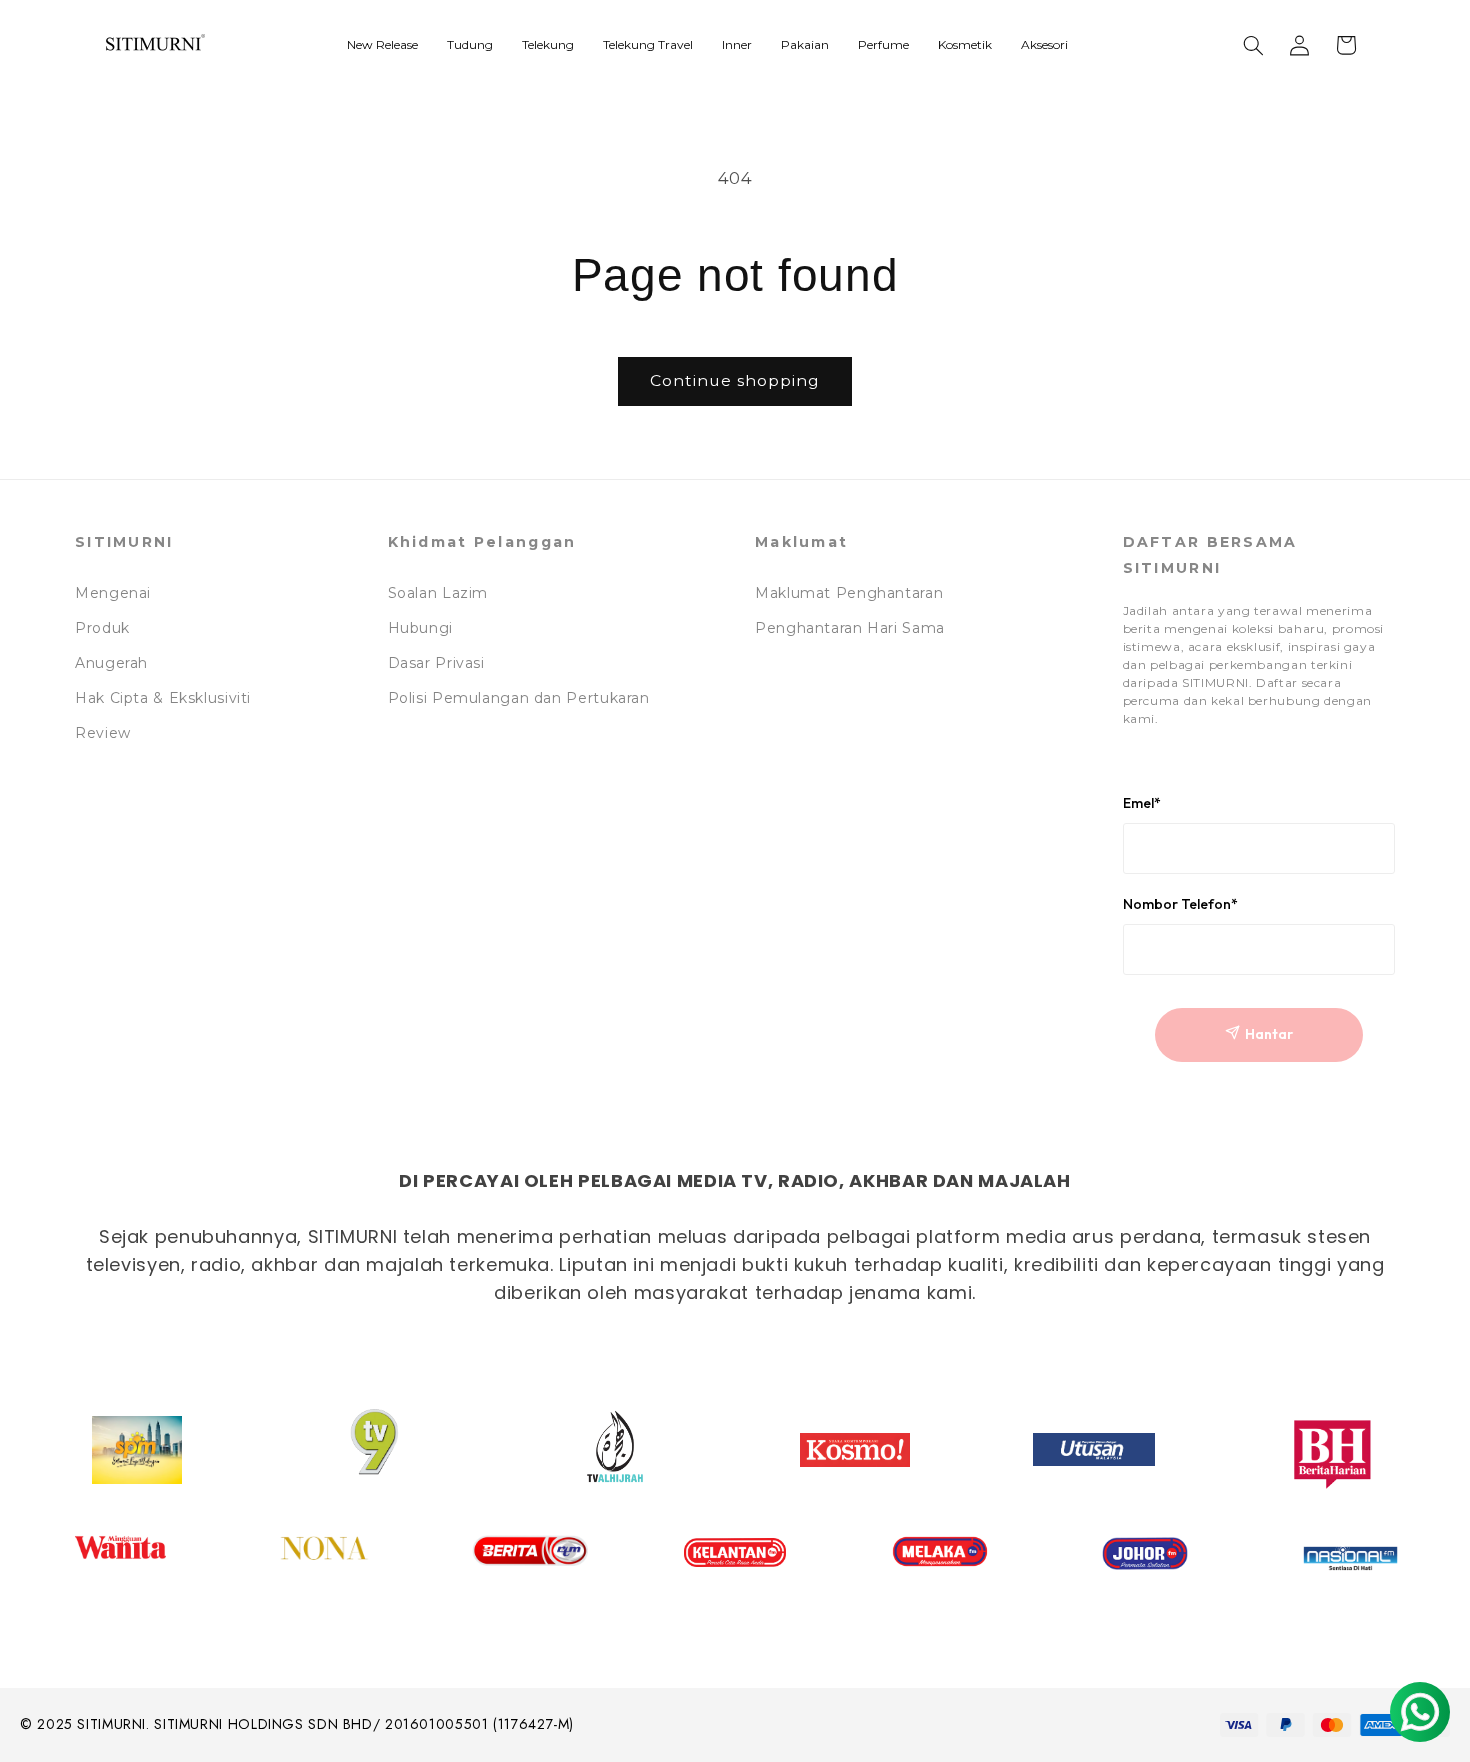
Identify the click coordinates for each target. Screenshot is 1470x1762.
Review (103, 733)
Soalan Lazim (438, 593)
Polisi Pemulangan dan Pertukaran (519, 698)
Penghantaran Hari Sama (850, 628)
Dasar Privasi (436, 663)
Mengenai (113, 593)
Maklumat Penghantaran (849, 593)
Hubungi (420, 628)
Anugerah (111, 663)
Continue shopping (735, 380)
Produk (102, 628)
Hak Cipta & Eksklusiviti (163, 698)
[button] (1254, 45)
